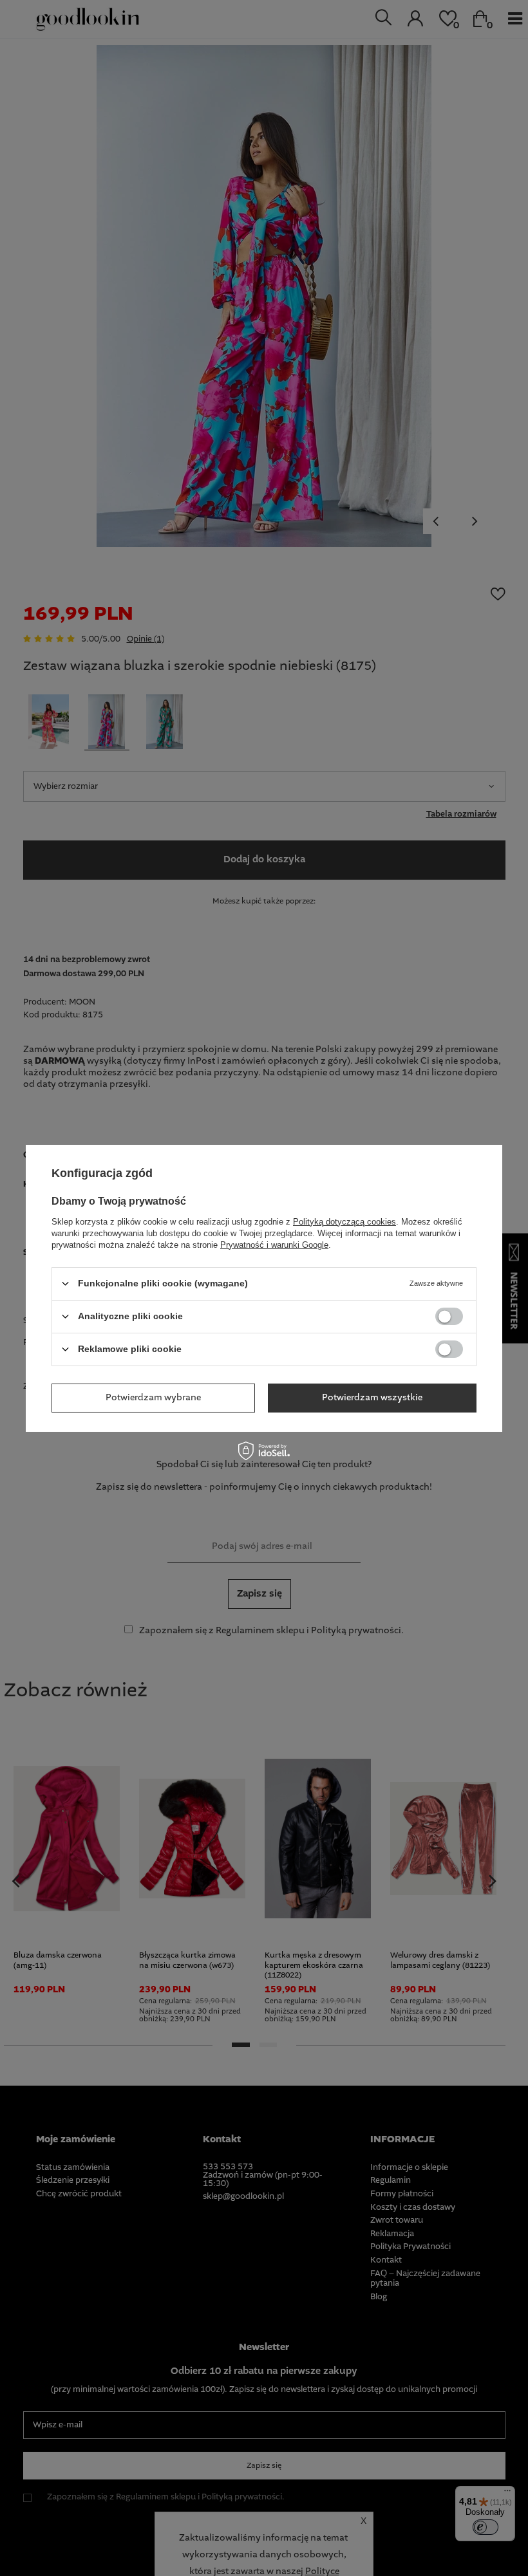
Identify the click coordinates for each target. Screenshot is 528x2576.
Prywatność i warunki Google (274, 1244)
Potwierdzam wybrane (153, 1398)
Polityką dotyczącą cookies (344, 1221)
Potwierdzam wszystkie (372, 1398)
